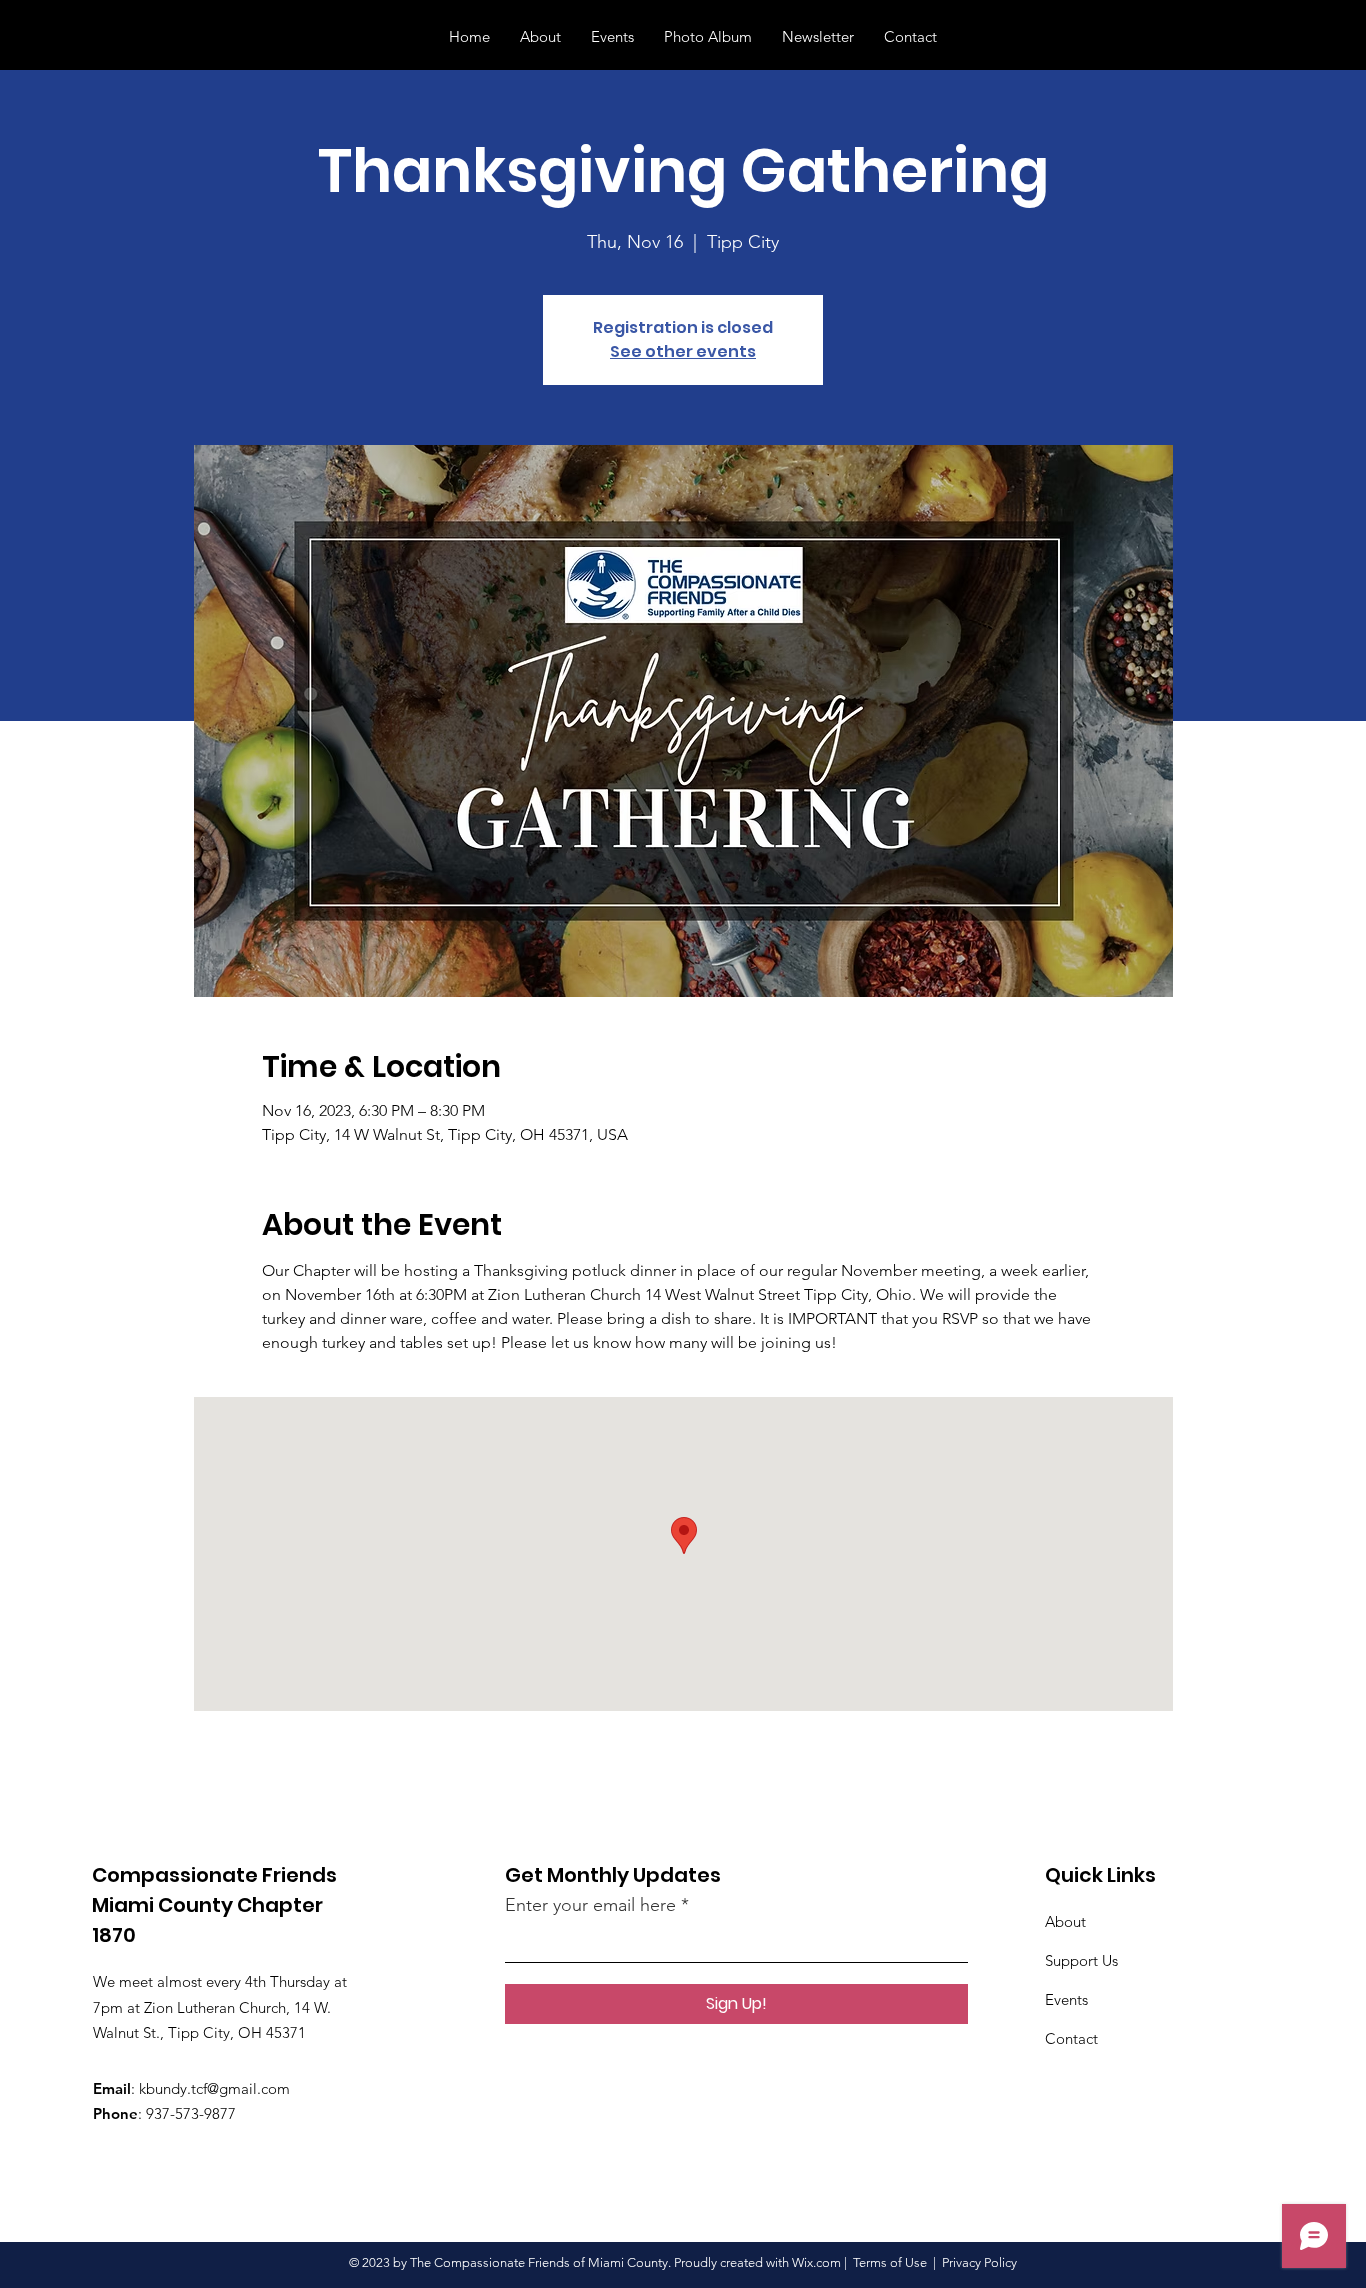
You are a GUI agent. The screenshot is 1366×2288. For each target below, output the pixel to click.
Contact (1071, 2038)
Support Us (1081, 1960)
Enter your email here (590, 1905)
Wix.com (816, 2262)
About (1065, 1921)
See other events (683, 351)
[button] (1304, 36)
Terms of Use (890, 2262)
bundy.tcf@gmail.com (218, 2088)
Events (1066, 1999)
